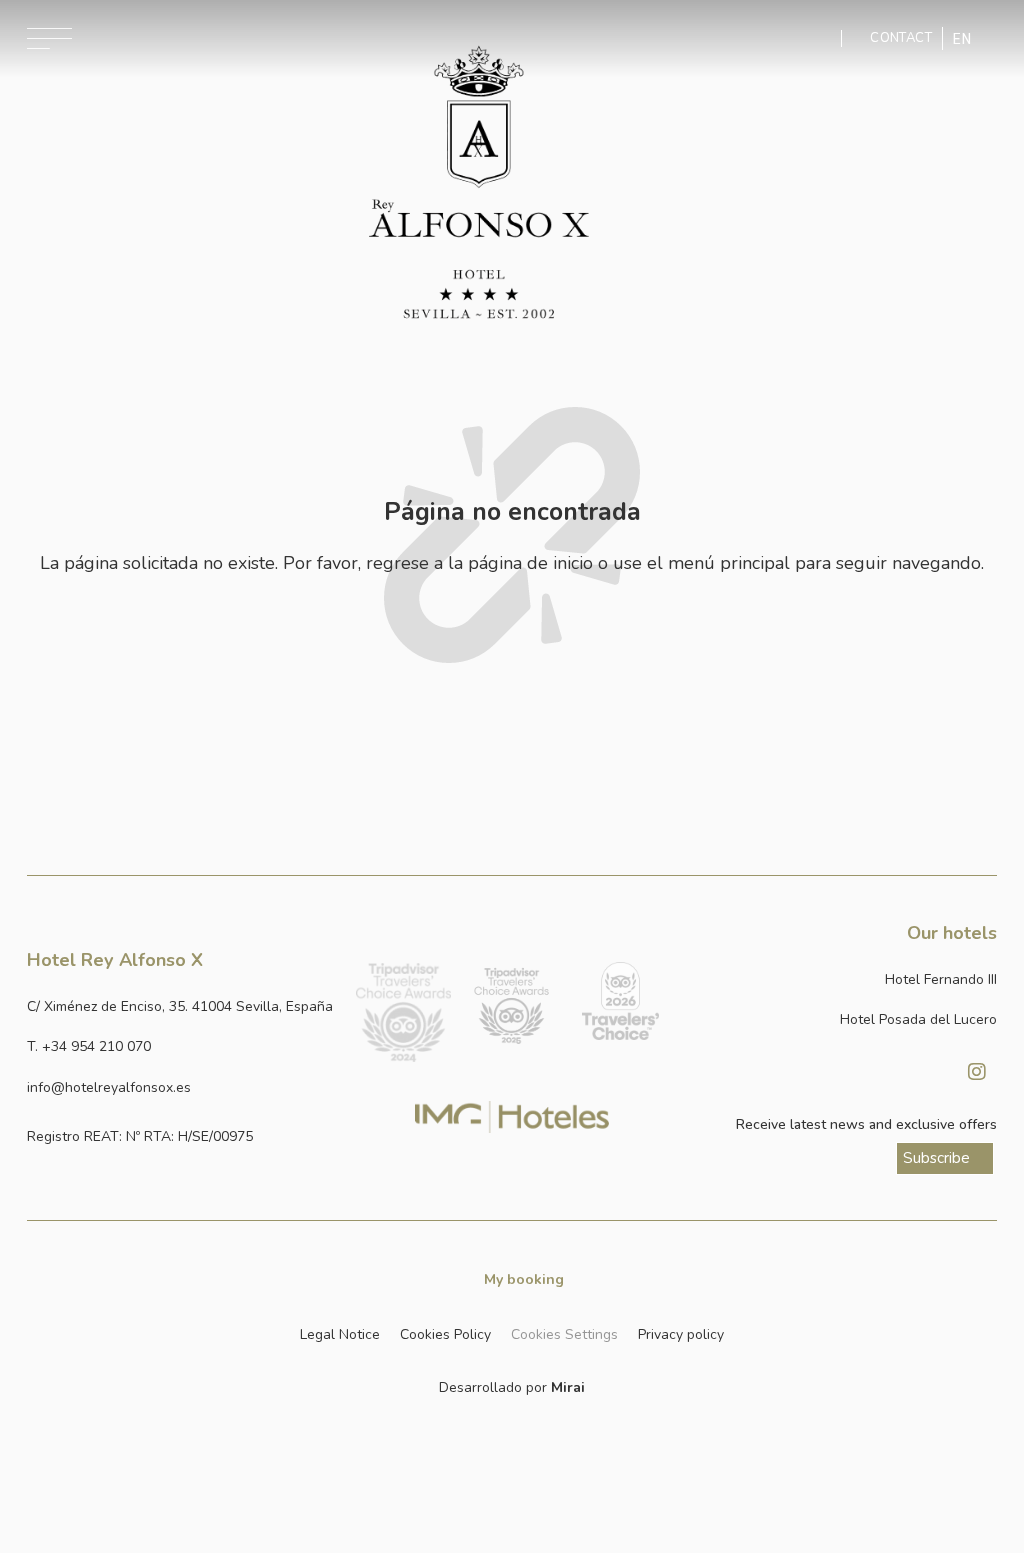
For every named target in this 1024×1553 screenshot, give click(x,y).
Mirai (568, 1387)
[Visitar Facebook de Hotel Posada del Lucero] (927, 1072)
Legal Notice (340, 1334)
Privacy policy (681, 1334)
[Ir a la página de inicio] (479, 183)
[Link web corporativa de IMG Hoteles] (512, 1116)
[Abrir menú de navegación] (49, 38)
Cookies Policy (445, 1334)
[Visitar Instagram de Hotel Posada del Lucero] (977, 1072)
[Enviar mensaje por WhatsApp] (825, 38)
